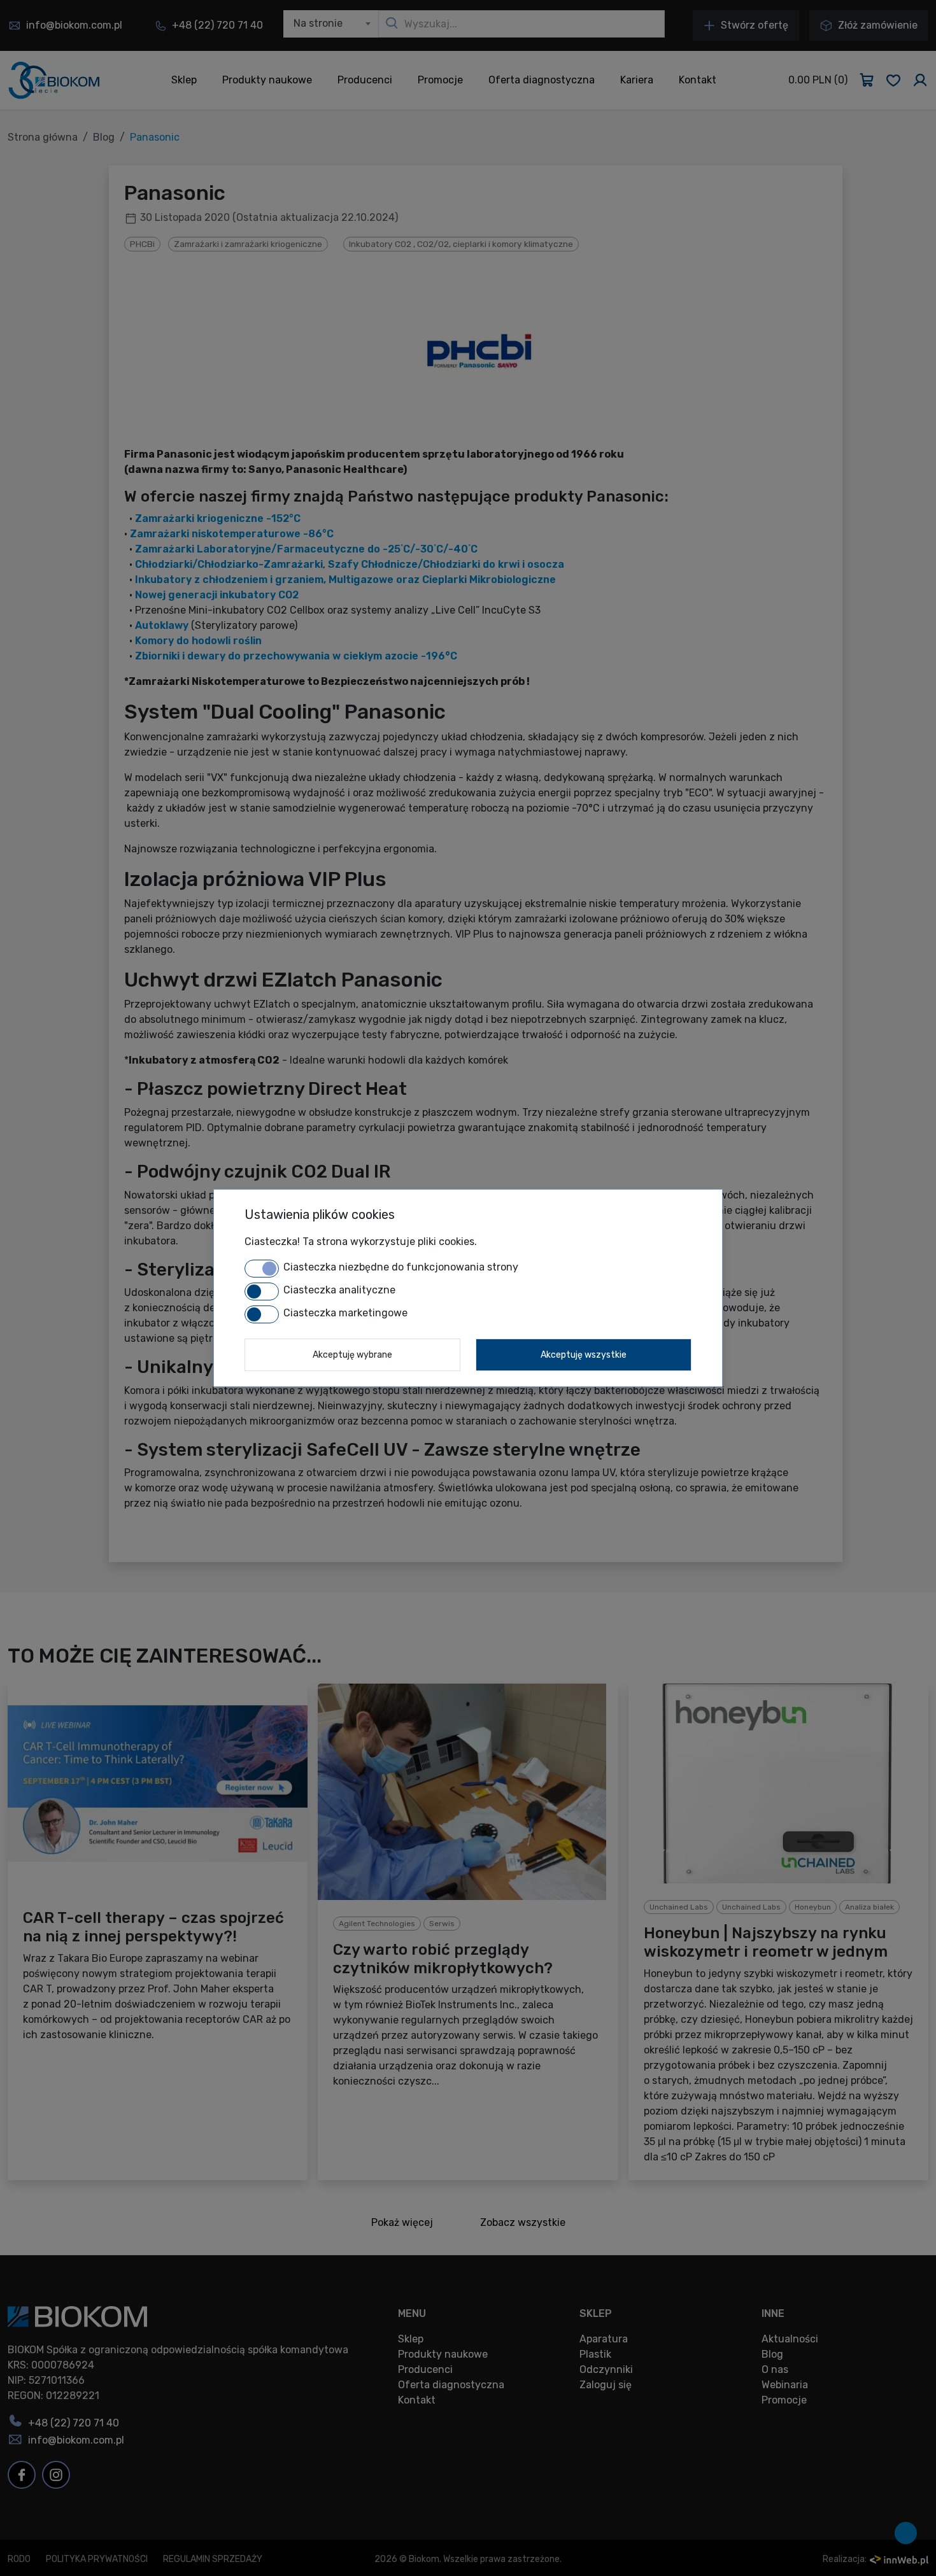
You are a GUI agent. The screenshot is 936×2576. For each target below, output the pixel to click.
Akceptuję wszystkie (584, 1355)
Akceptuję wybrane (352, 1355)
